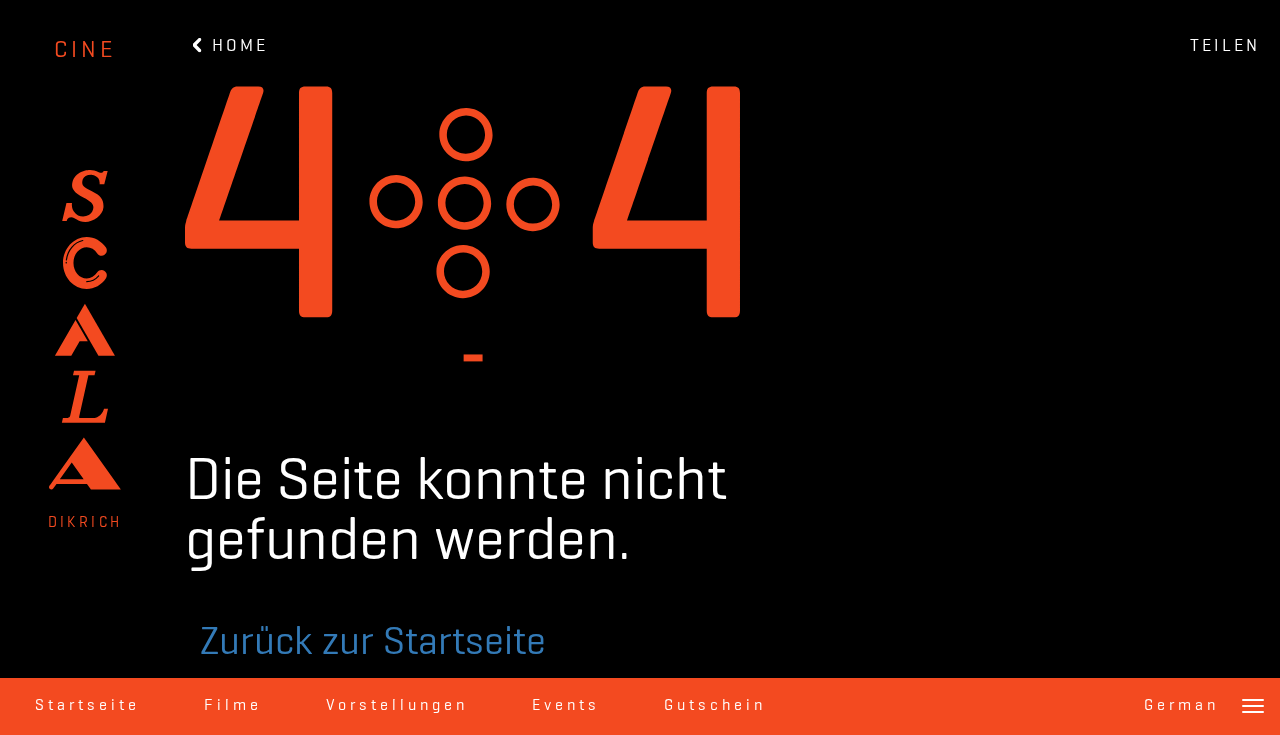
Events (566, 706)
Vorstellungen (397, 706)
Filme (233, 706)
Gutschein (715, 706)
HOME (236, 46)
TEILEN (1225, 46)
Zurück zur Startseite (373, 643)
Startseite (87, 706)
